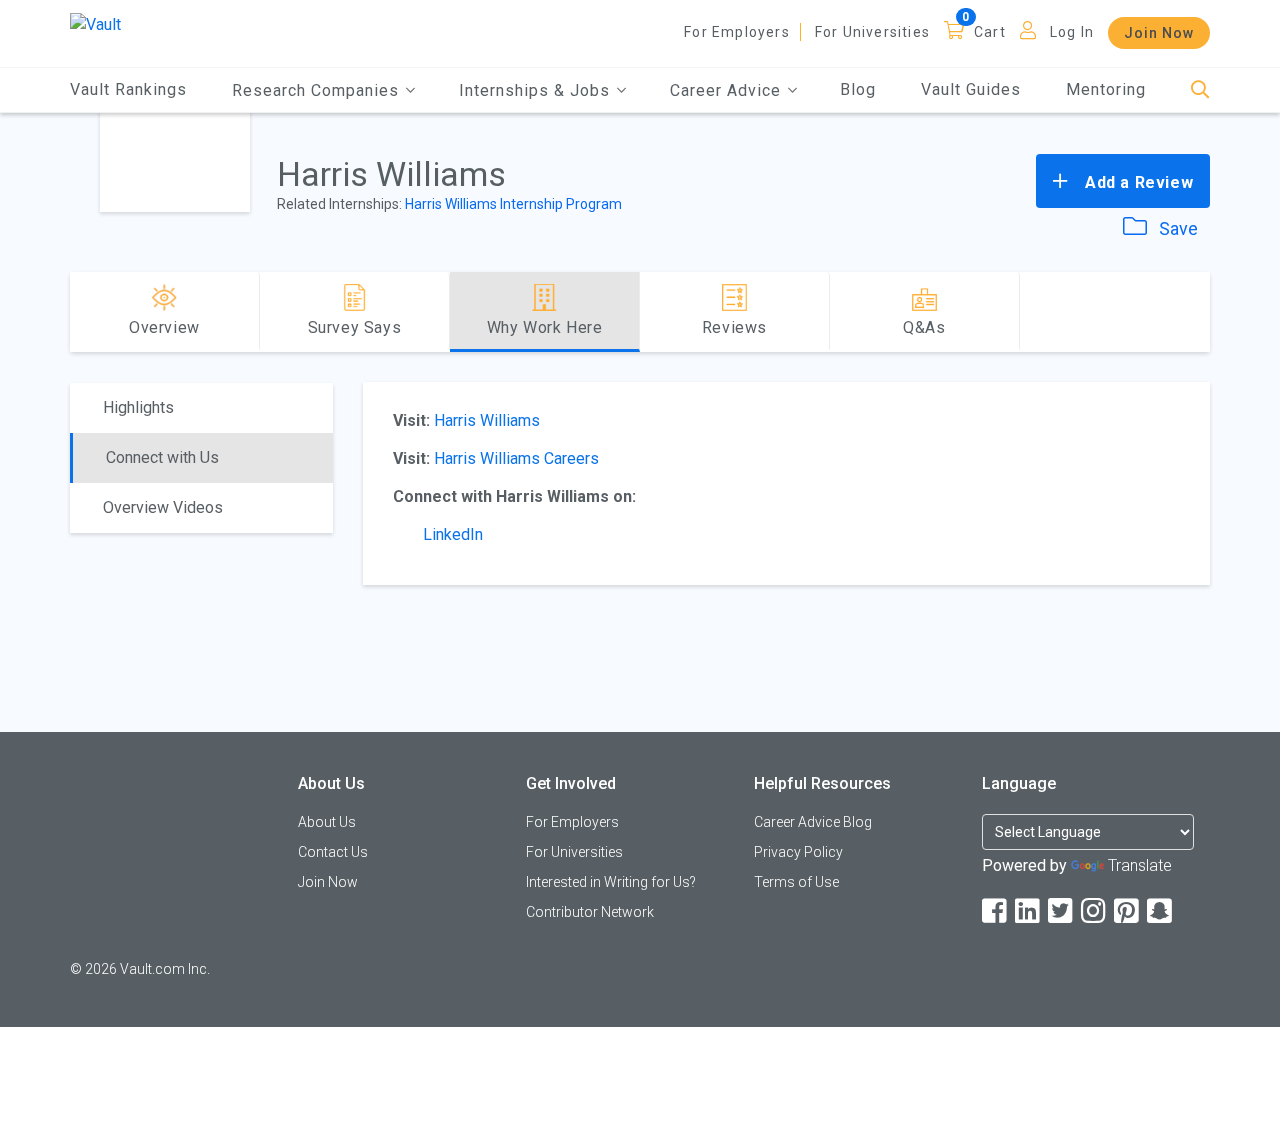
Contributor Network (590, 912)
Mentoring (1106, 89)
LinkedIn (453, 534)
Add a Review (1136, 182)
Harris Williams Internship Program (513, 204)
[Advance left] (78, 312)
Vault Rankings (128, 89)
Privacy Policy (798, 852)
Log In (1072, 32)
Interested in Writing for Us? (611, 882)
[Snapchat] (1161, 911)
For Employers (737, 32)
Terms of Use (796, 882)
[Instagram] (1095, 911)
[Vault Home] (95, 23)
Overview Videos (163, 507)
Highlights (138, 407)
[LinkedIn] (1029, 911)
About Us (327, 822)
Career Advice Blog (813, 822)
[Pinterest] (1128, 911)
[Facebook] (996, 911)
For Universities (872, 32)
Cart (990, 32)
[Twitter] (1062, 911)
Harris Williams (487, 420)
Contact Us (333, 852)
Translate (1140, 865)
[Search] (1200, 90)
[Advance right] (1202, 312)
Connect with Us (162, 457)
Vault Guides (971, 89)
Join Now (1159, 33)
